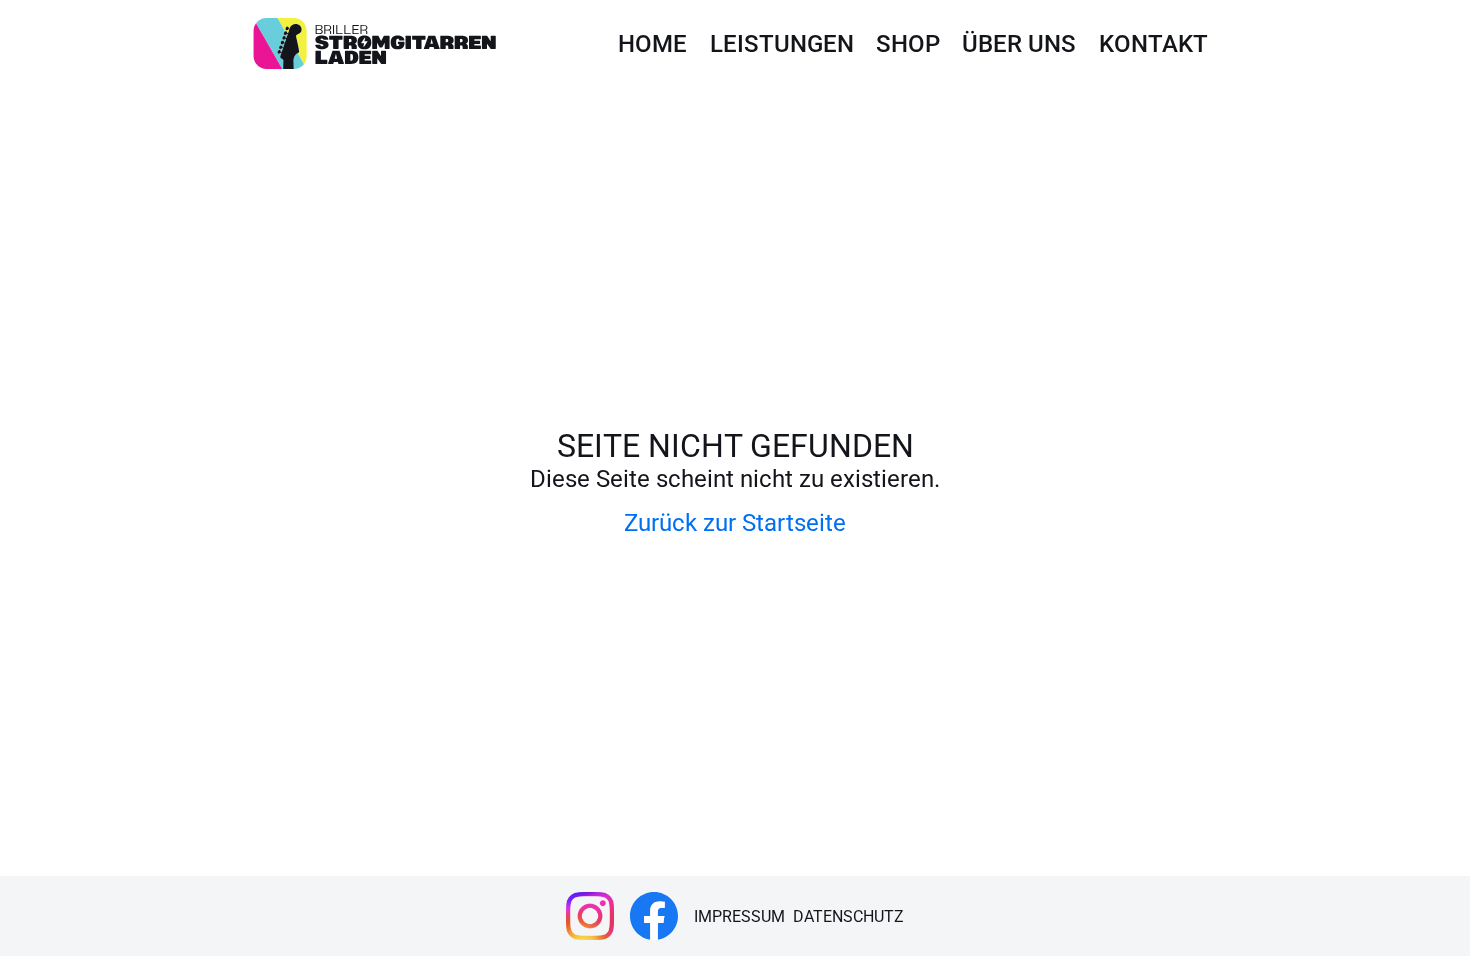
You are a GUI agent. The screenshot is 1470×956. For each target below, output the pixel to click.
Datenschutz (848, 916)
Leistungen (782, 44)
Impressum (739, 916)
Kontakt (1153, 44)
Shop (908, 44)
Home (652, 44)
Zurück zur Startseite (735, 523)
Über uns (1019, 44)
